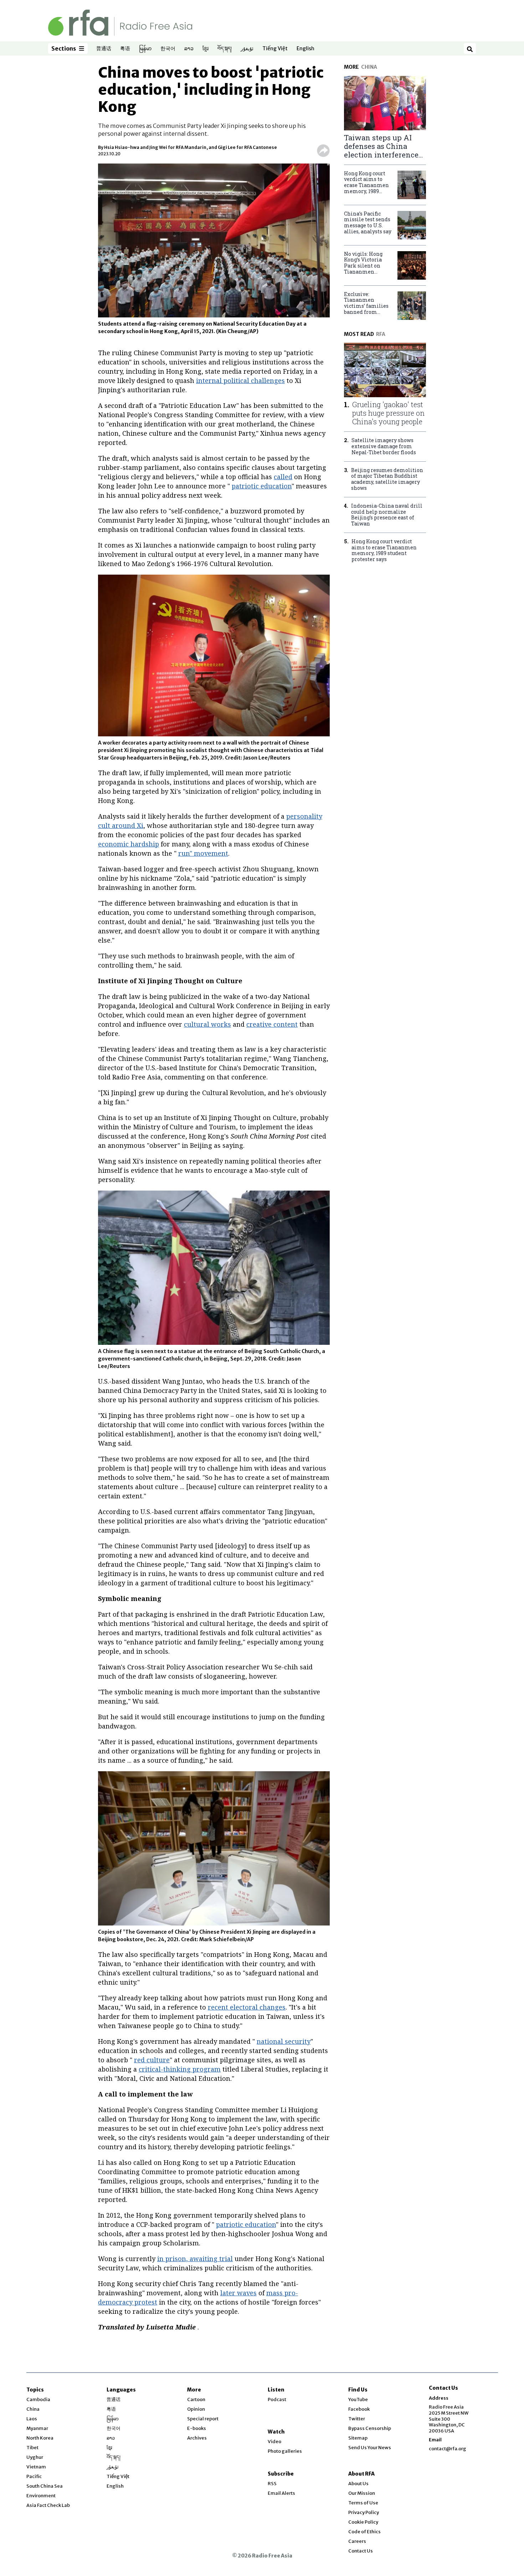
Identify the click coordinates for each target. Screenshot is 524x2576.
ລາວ (189, 49)
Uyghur (35, 2457)
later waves (238, 2293)
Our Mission (362, 2493)
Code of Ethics (364, 2532)
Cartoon (196, 2399)
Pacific (34, 2476)
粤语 (125, 49)
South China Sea (45, 2486)
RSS (272, 2484)
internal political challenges (240, 380)
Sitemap (358, 2438)
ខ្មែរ (206, 49)
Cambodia (38, 2399)
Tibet (32, 2448)
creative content (272, 1024)
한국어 (168, 49)
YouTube (358, 2399)
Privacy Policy (364, 2512)
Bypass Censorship (370, 2428)
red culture (152, 2060)
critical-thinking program (180, 2069)
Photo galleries (285, 2451)
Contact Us (361, 2551)
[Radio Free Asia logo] (120, 22)
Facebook (359, 2409)
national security (284, 2041)
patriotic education (262, 486)
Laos (32, 2419)
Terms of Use (363, 2503)
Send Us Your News (370, 2448)
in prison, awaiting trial (195, 2259)
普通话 (104, 49)
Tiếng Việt (275, 49)
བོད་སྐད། (225, 49)
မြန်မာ (145, 49)
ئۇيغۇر (247, 49)
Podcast (277, 2399)
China (33, 2409)
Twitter (357, 2419)
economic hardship (129, 844)
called (283, 477)
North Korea (40, 2438)
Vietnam (36, 2467)
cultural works (207, 1024)
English (305, 49)
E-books (197, 2428)
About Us (358, 2484)
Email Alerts (281, 2493)
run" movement (203, 853)
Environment (41, 2496)
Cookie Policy (363, 2522)
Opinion (196, 2409)
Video (274, 2442)
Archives (197, 2438)
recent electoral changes (247, 2007)
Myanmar (37, 2428)
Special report (203, 2419)
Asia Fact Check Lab (48, 2505)
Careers (357, 2541)
